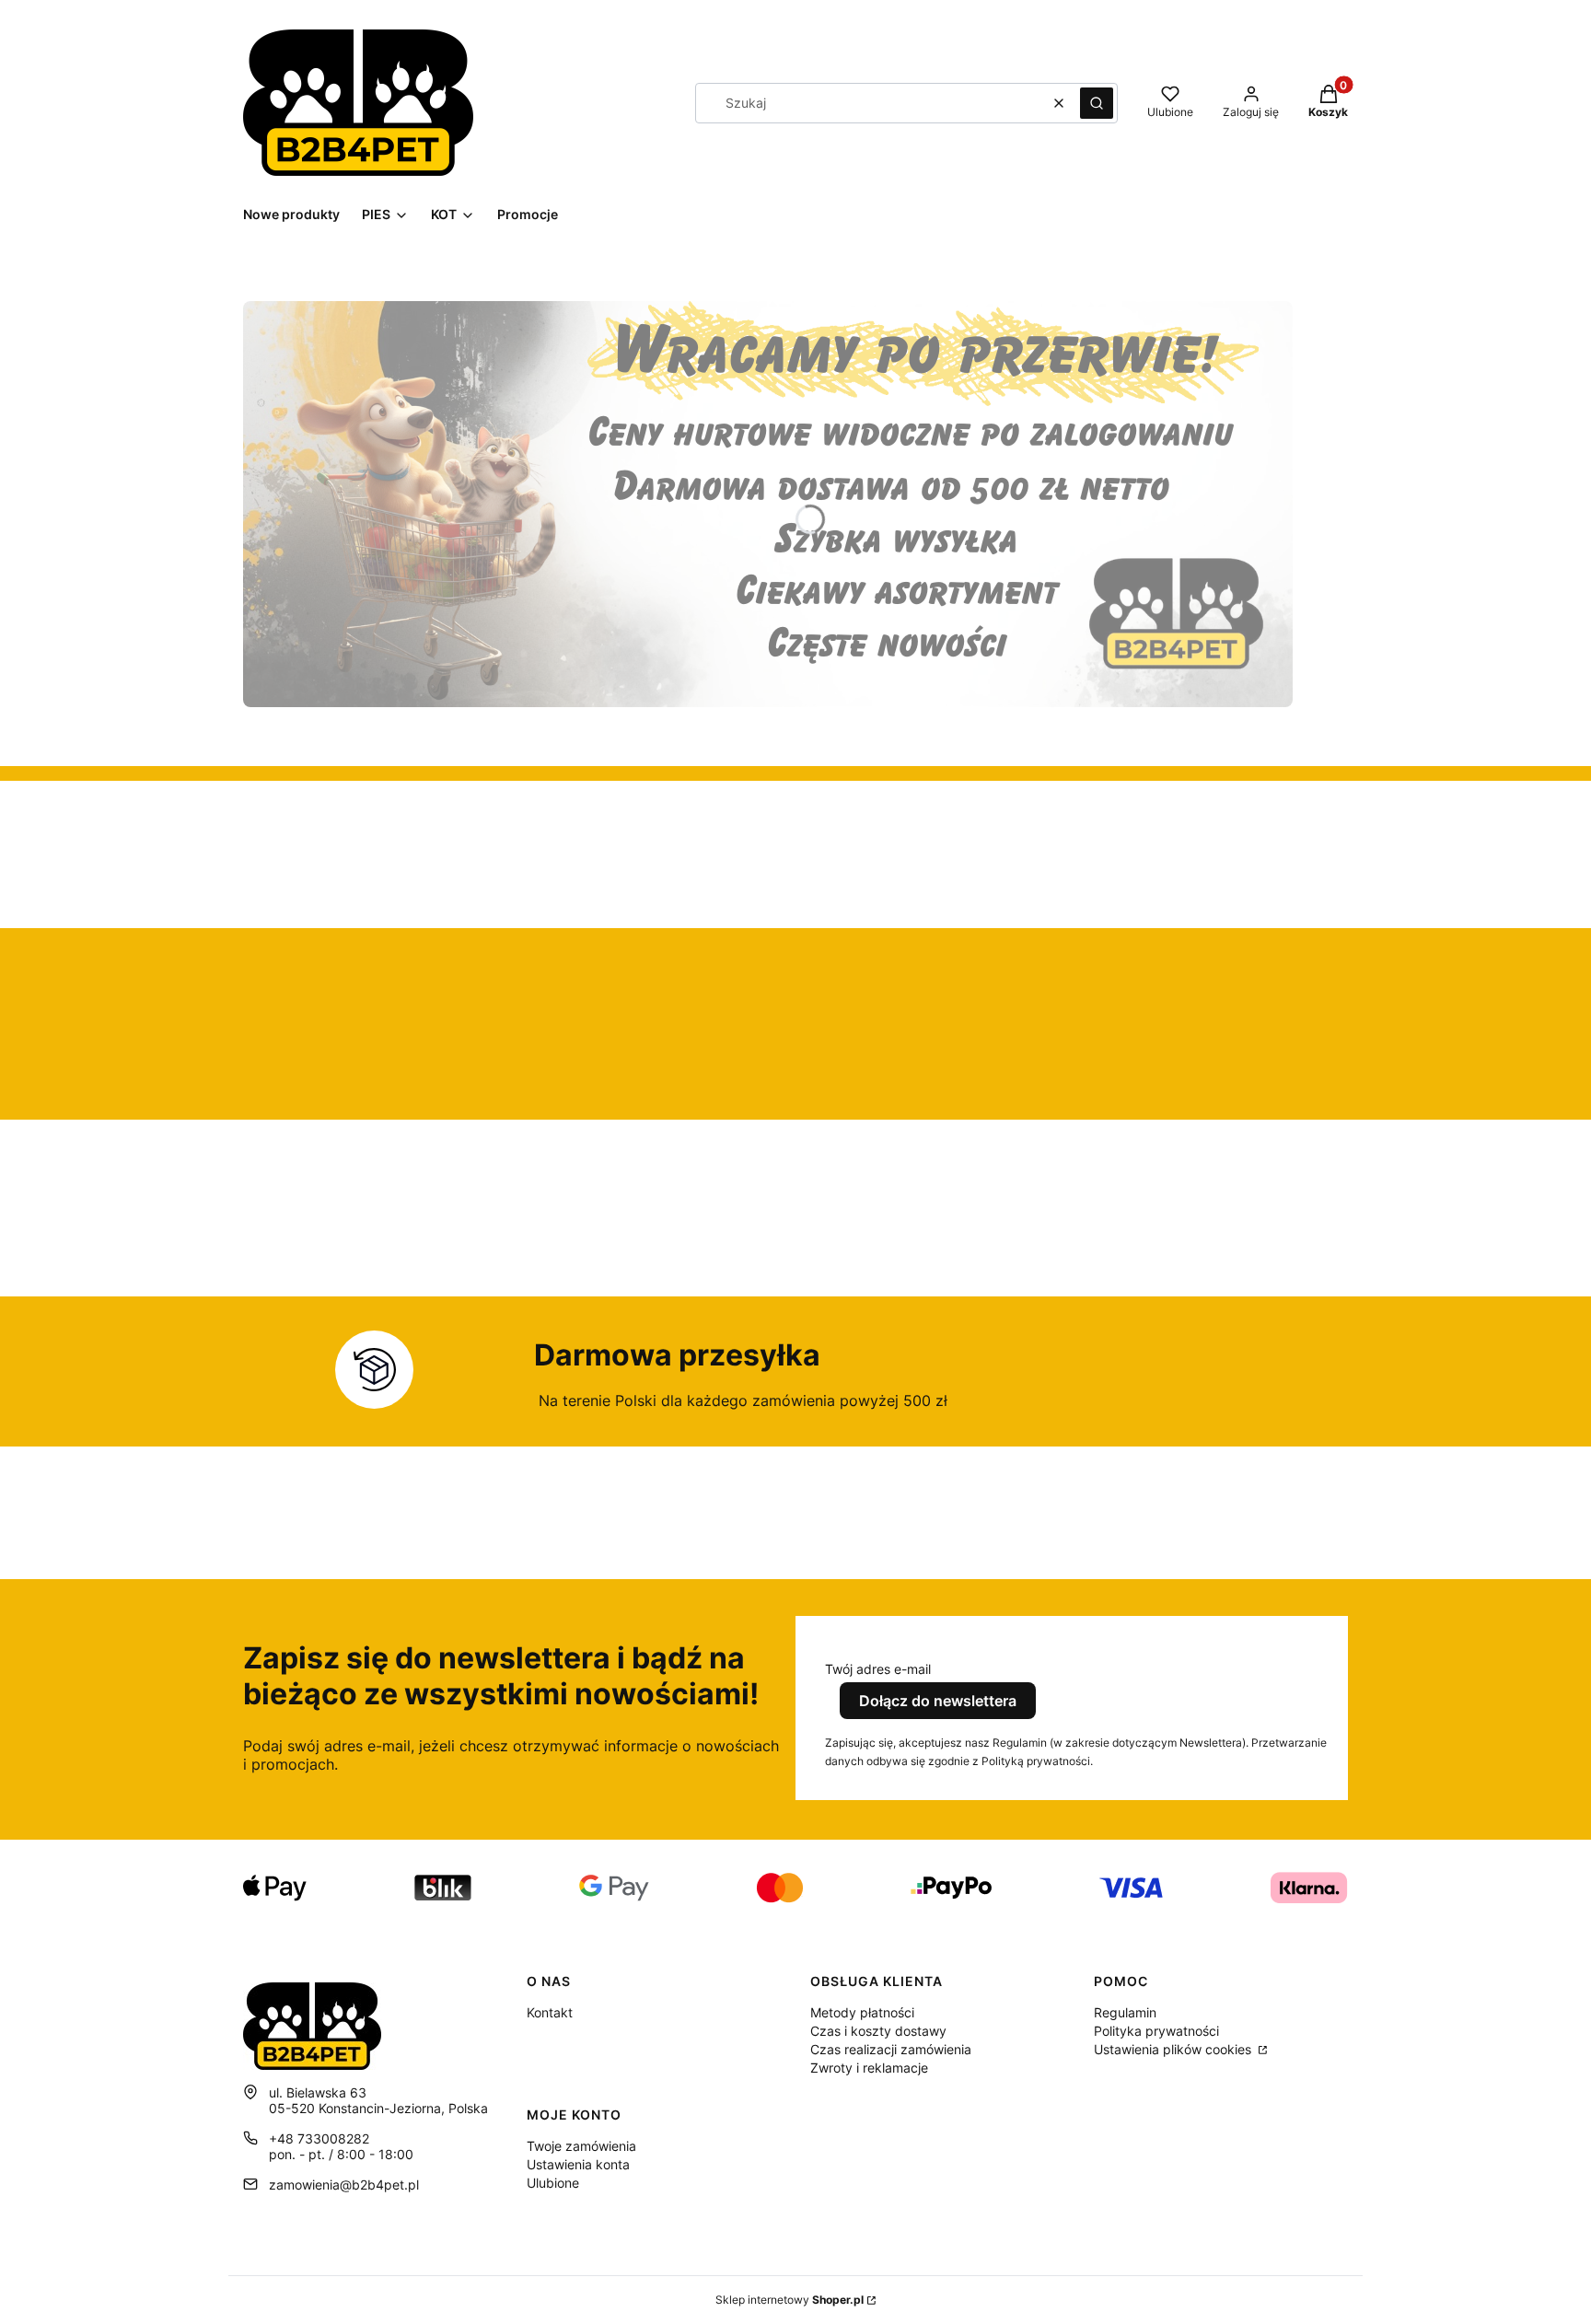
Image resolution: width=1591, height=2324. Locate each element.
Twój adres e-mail (878, 1669)
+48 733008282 (319, 2138)
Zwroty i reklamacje (869, 2068)
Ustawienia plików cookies (1174, 2049)
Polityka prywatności (1156, 2031)
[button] (1097, 103)
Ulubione (553, 2183)
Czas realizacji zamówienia (891, 2049)
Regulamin (1125, 2012)
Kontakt (550, 2012)
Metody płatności (862, 2012)
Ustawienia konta (578, 2164)
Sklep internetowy (790, 2300)
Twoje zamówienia (581, 2146)
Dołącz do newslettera (938, 1701)
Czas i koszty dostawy (878, 2031)
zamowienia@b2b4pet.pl (344, 2185)
